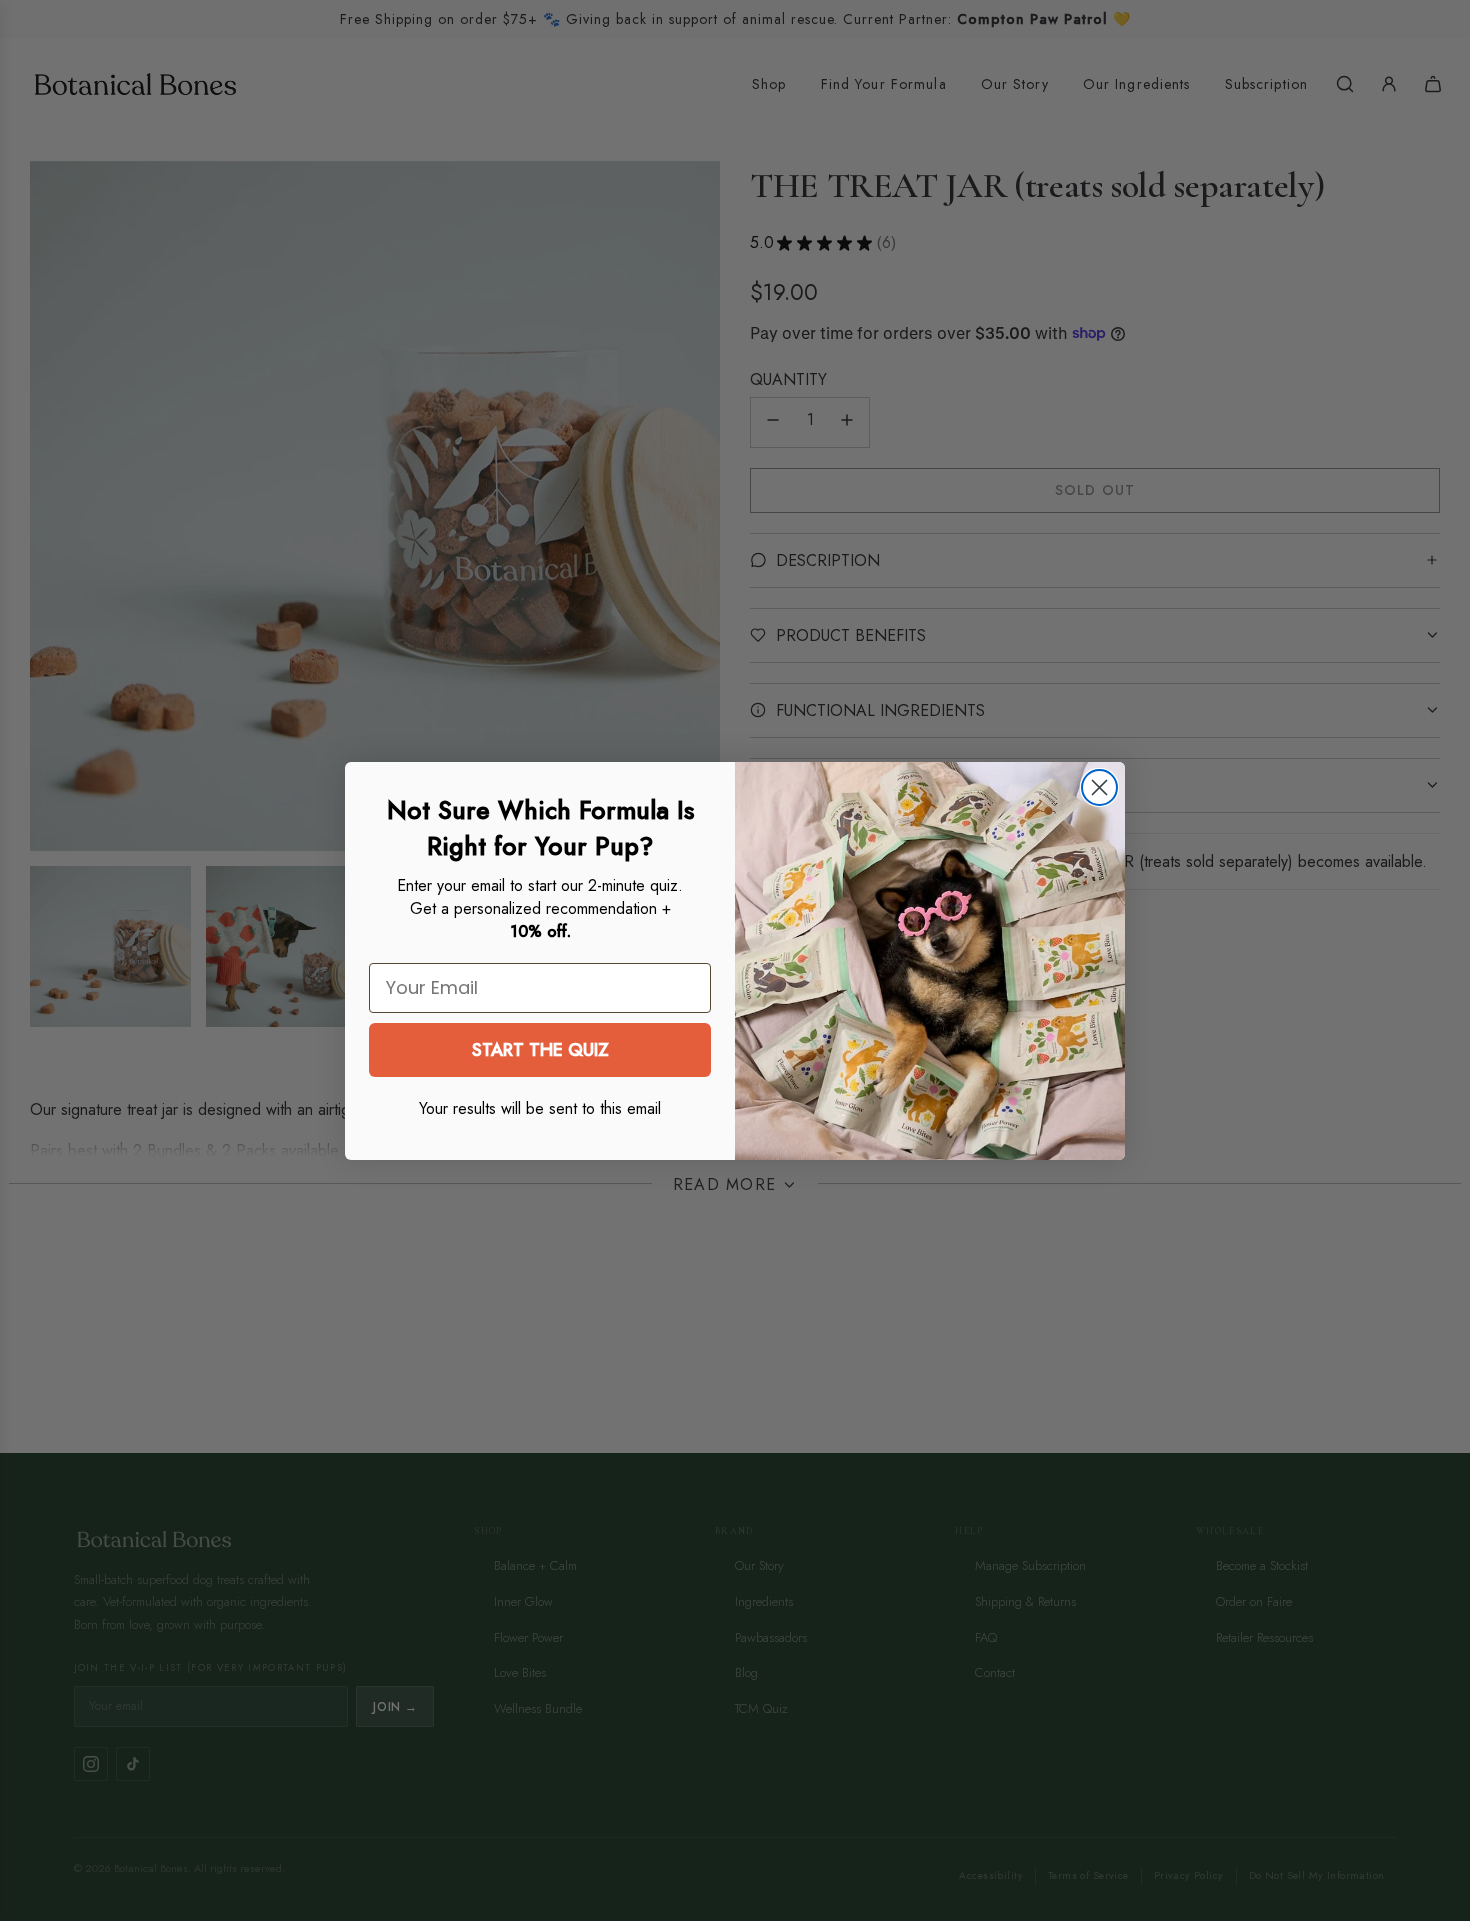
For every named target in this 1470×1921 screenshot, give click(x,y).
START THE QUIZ (540, 1050)
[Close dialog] (1099, 787)
